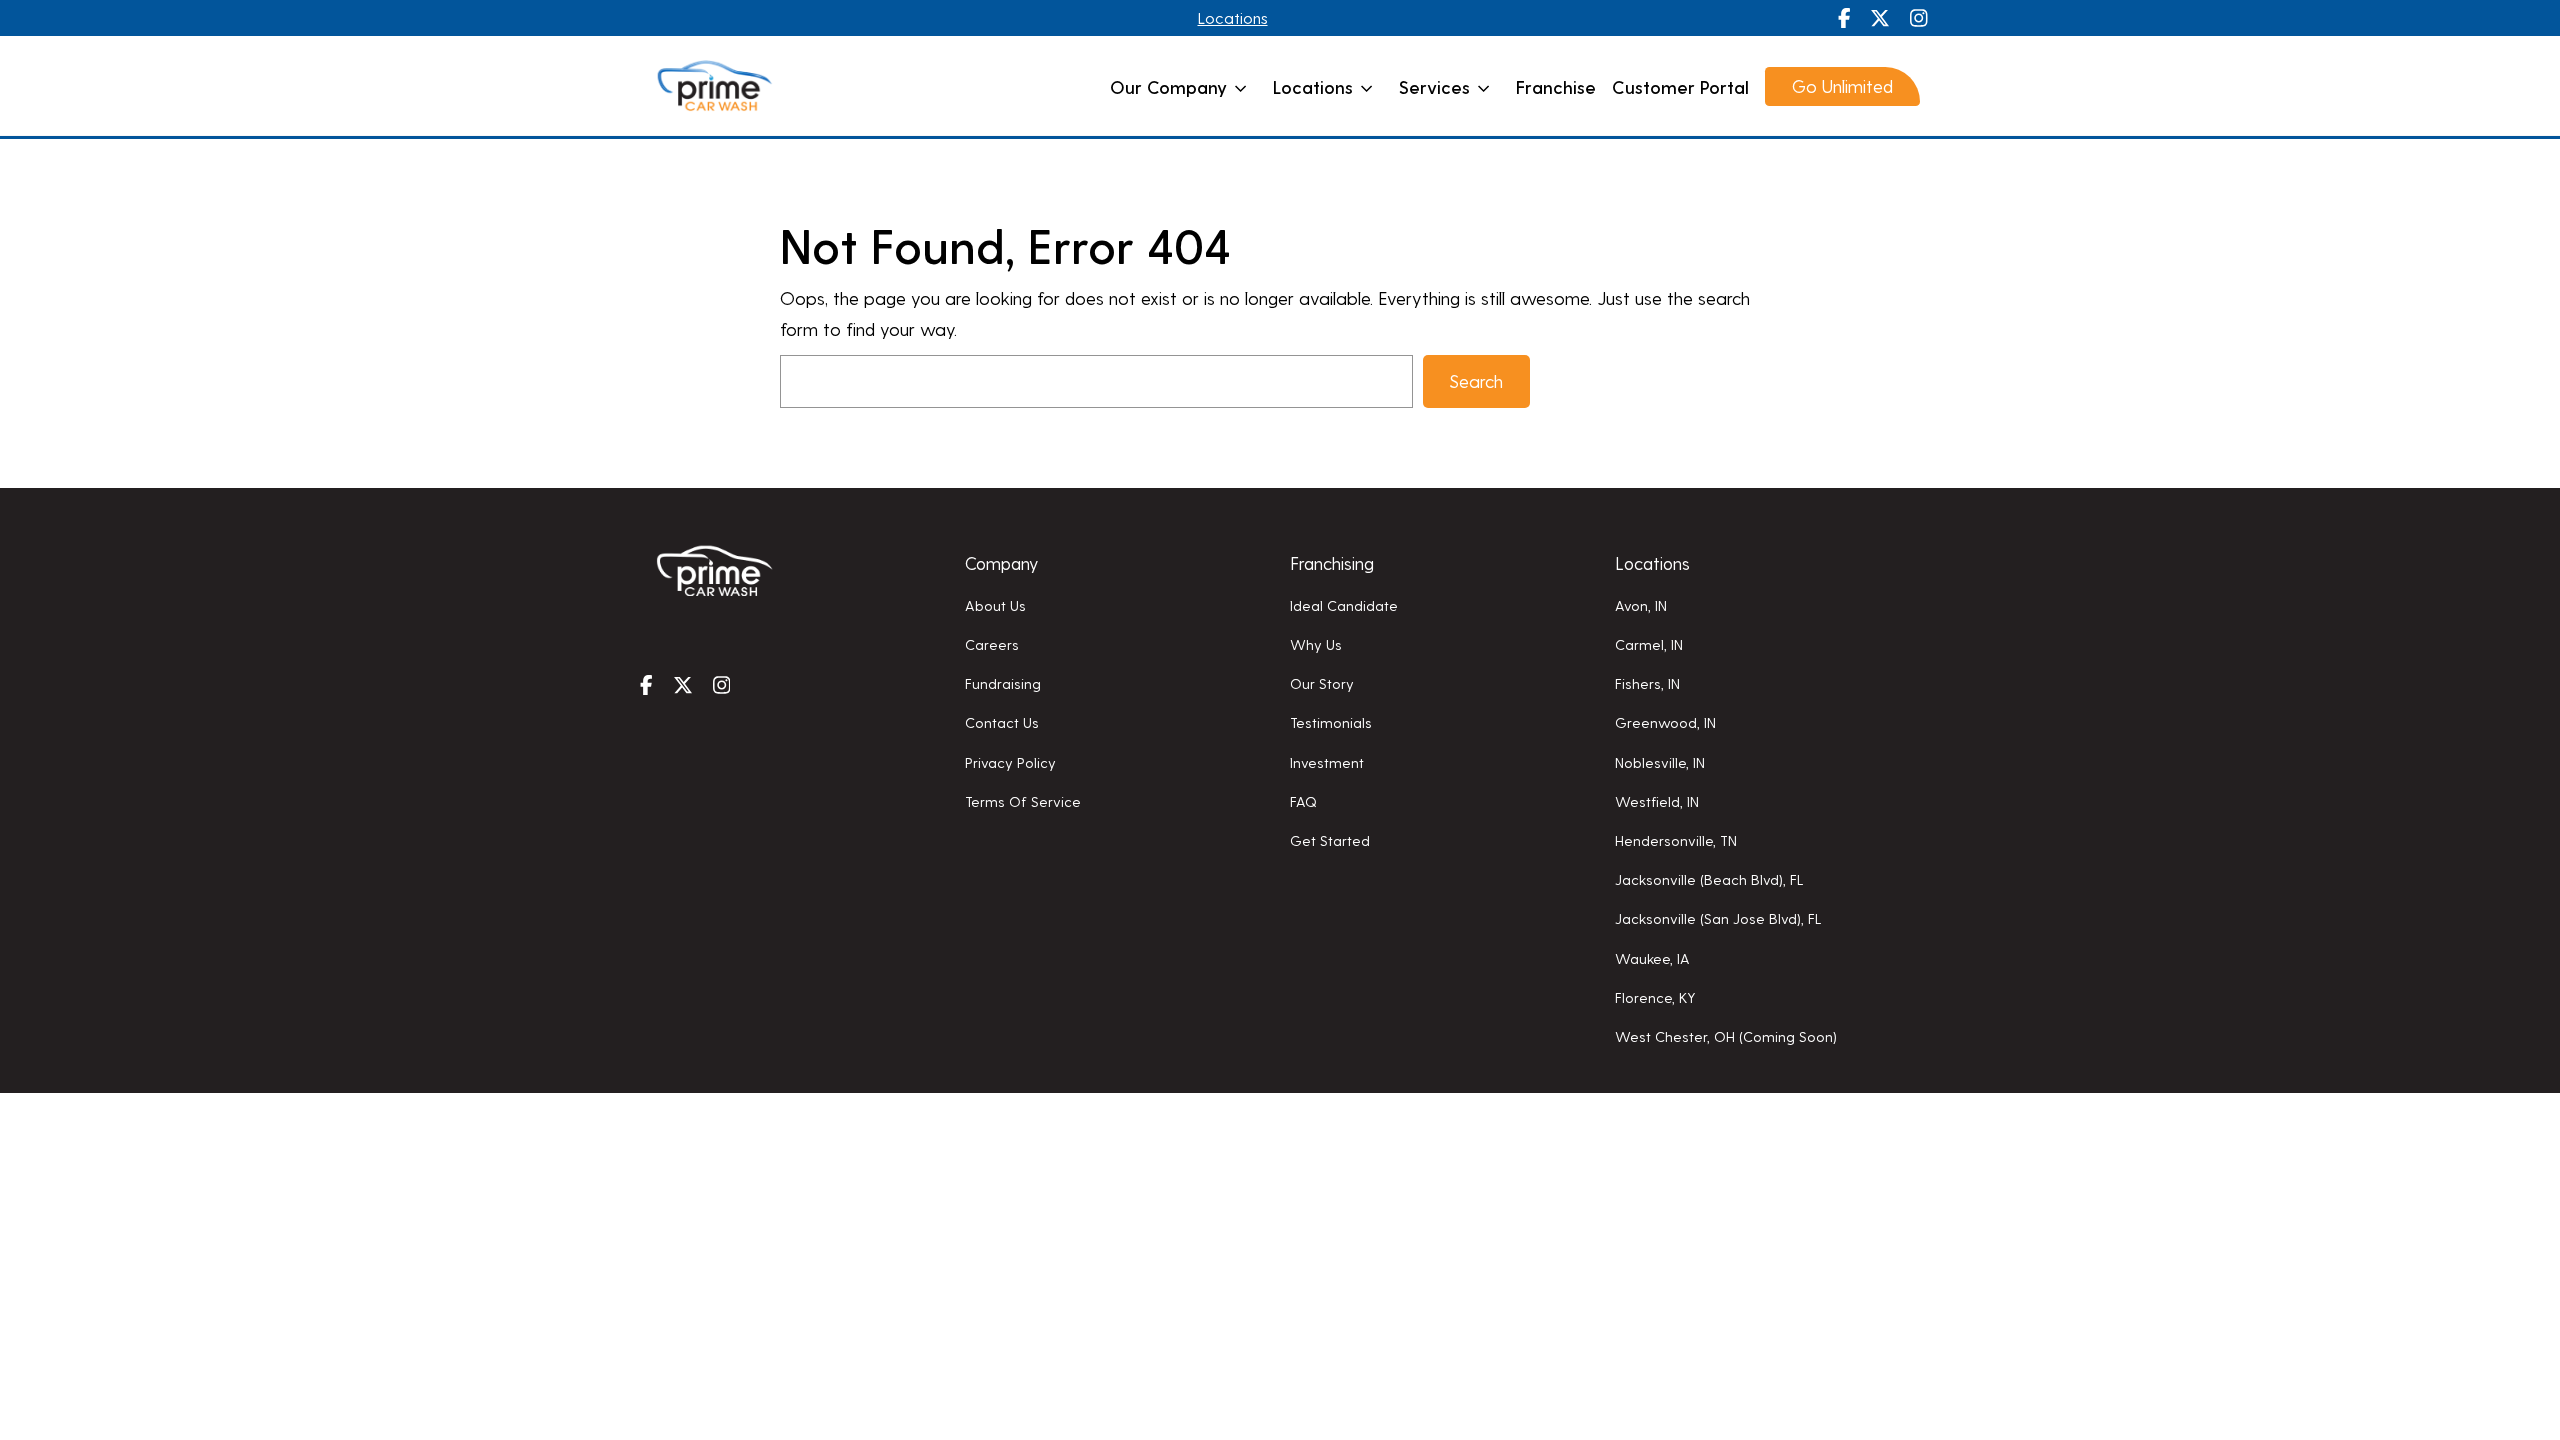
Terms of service (1023, 801)
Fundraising (1003, 683)
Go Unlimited (1842, 85)
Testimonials (1331, 722)
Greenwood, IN (1665, 722)
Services (1434, 86)
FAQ (1303, 801)
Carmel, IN (1649, 644)
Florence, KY (1655, 997)
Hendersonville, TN (1676, 840)
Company (1001, 562)
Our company (1168, 86)
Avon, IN (1641, 605)
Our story (1322, 683)
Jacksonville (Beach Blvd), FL (1709, 879)
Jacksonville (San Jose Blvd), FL (1718, 918)
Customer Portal (1680, 86)
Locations (1233, 17)
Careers (992, 644)
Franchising (1332, 562)
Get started (1330, 840)
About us (995, 605)
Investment (1327, 762)
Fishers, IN (1647, 683)
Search (1476, 380)
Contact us (1002, 722)
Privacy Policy (1010, 762)
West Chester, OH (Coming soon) (1726, 1036)
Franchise (1556, 86)
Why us (1316, 644)
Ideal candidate (1344, 605)
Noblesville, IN (1660, 762)
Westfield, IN (1657, 801)
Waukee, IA (1652, 958)
